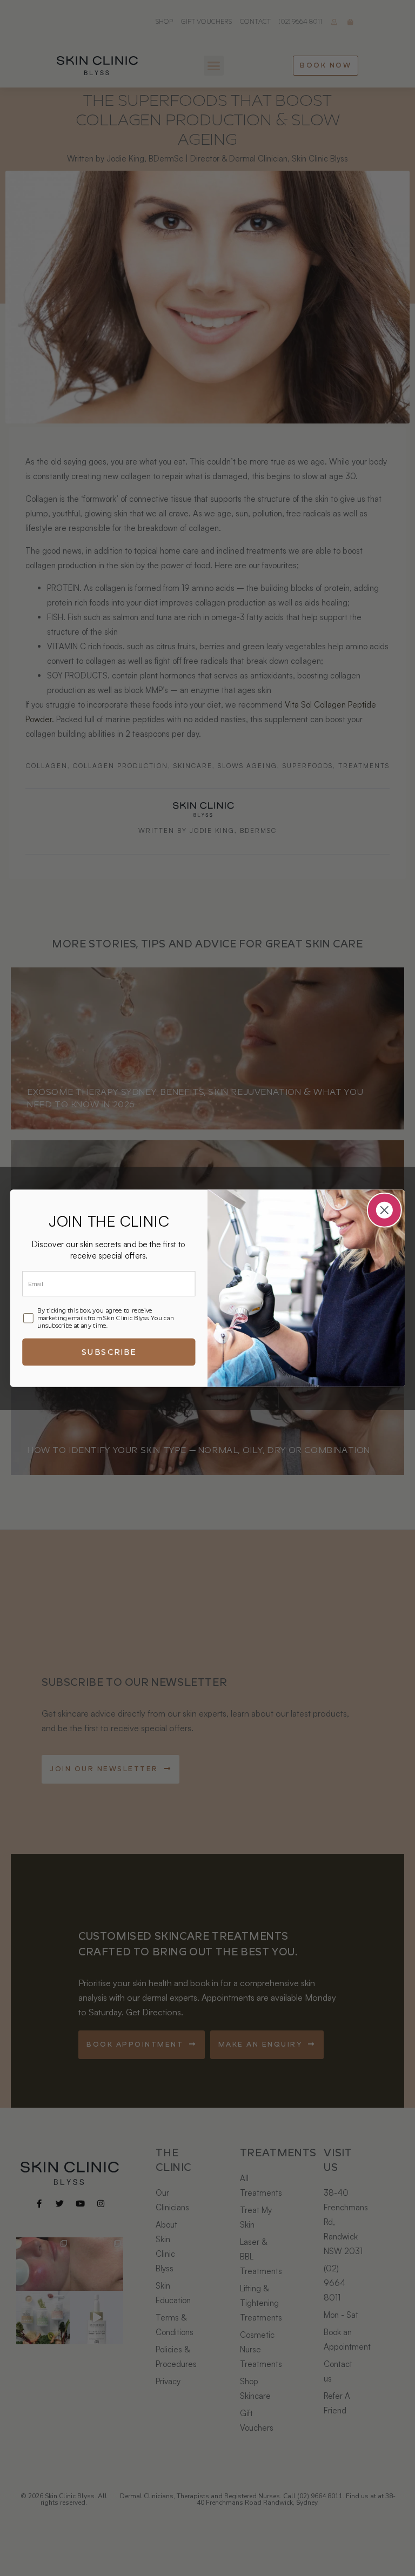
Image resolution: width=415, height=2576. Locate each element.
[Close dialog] (384, 1210)
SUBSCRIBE (109, 1351)
